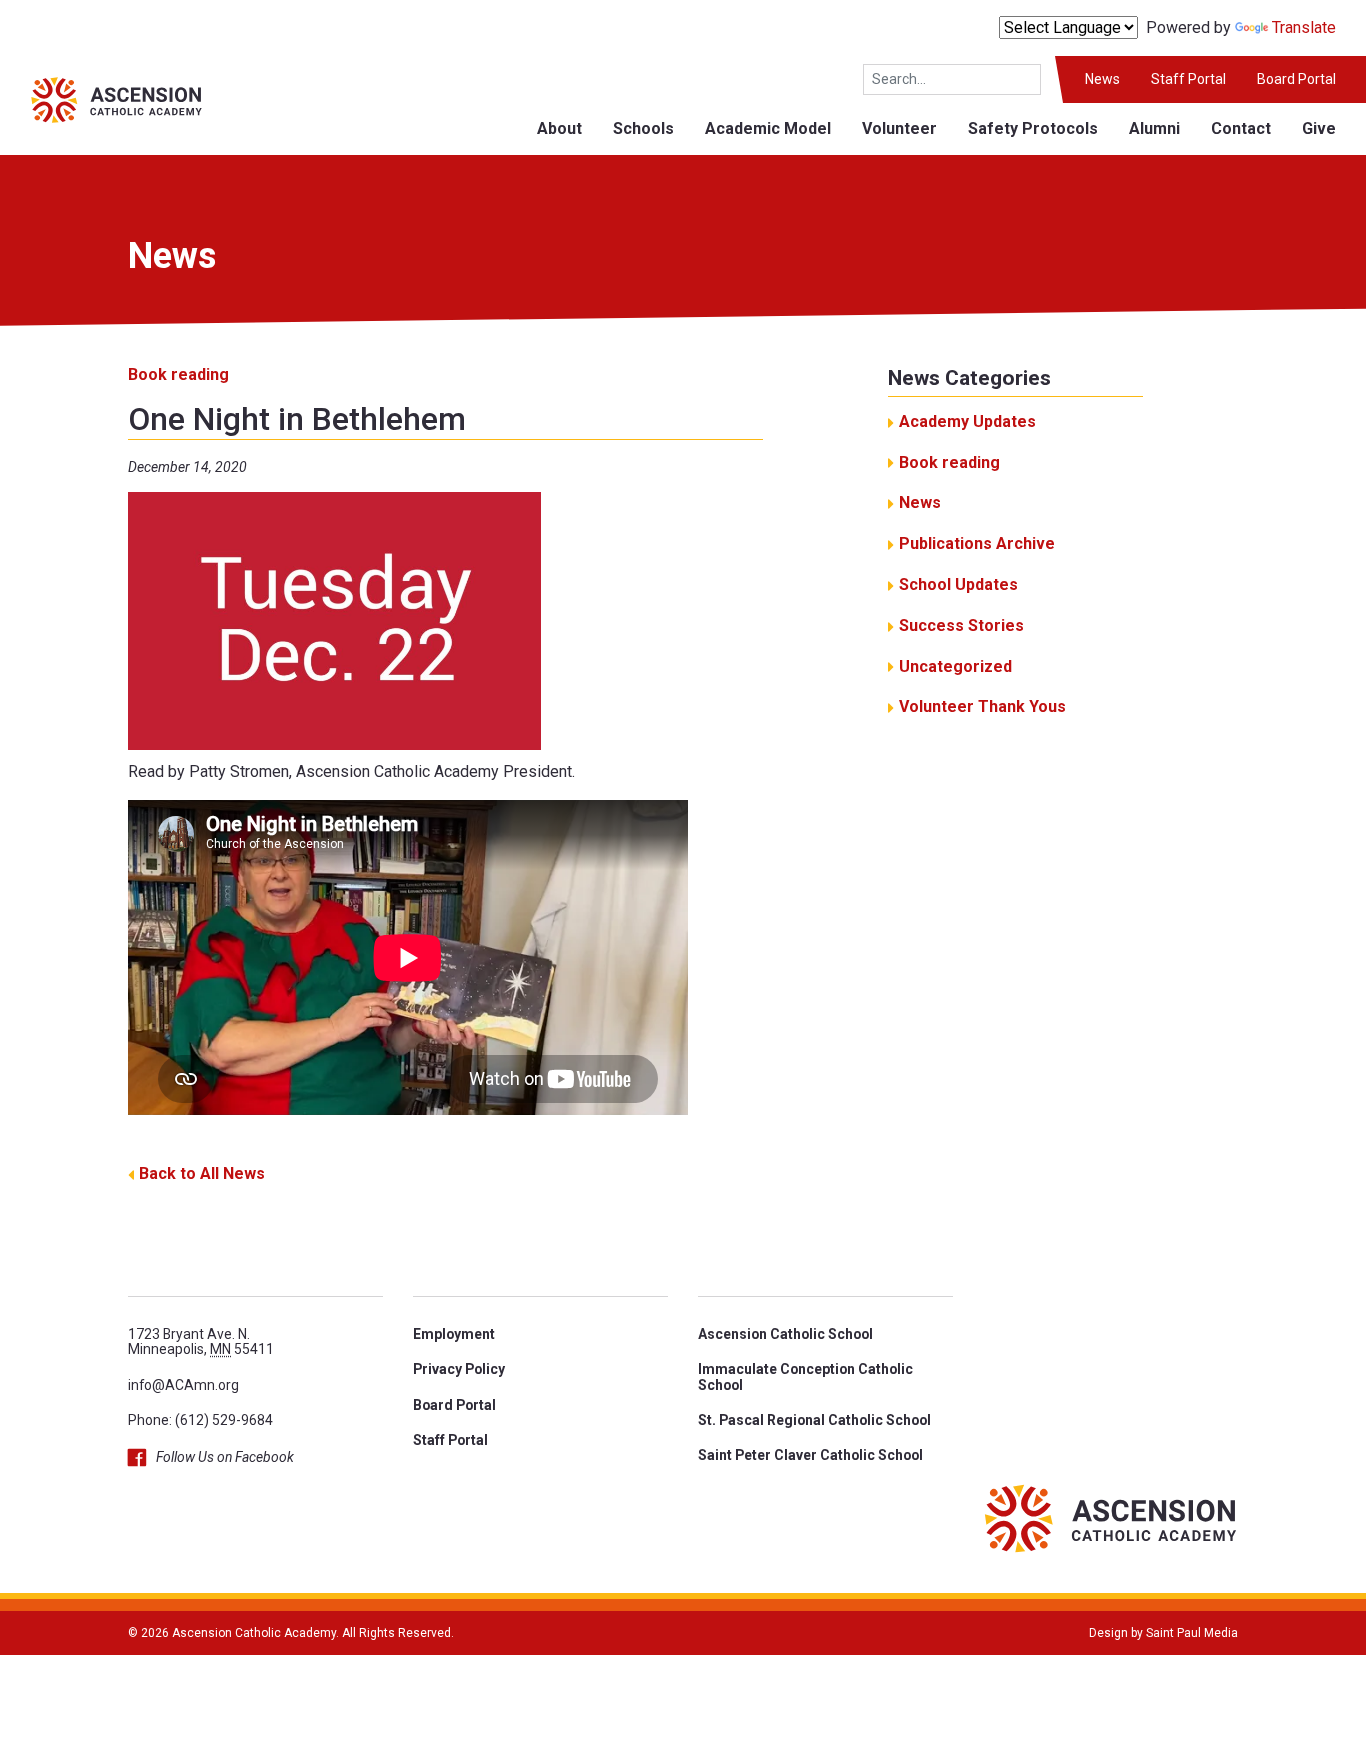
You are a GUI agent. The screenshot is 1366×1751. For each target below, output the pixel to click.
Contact (1241, 128)
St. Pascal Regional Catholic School (814, 1420)
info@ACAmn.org (183, 1385)
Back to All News (202, 1173)
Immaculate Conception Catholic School (805, 1376)
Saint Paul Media (1192, 1633)
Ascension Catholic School (785, 1334)
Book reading (178, 374)
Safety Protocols (1033, 128)
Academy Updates (967, 421)
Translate (1304, 27)
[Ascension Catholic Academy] (101, 98)
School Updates (958, 584)
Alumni (1154, 128)
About (559, 128)
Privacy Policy (459, 1369)
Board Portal (1296, 79)
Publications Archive (977, 543)
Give (1319, 128)
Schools (643, 128)
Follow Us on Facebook (225, 1457)
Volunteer (899, 128)
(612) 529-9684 (224, 1420)
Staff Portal (1188, 79)
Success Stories (961, 625)
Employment (454, 1334)
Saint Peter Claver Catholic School (810, 1455)
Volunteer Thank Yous (982, 706)
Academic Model (768, 128)
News (1102, 79)
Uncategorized (955, 666)
